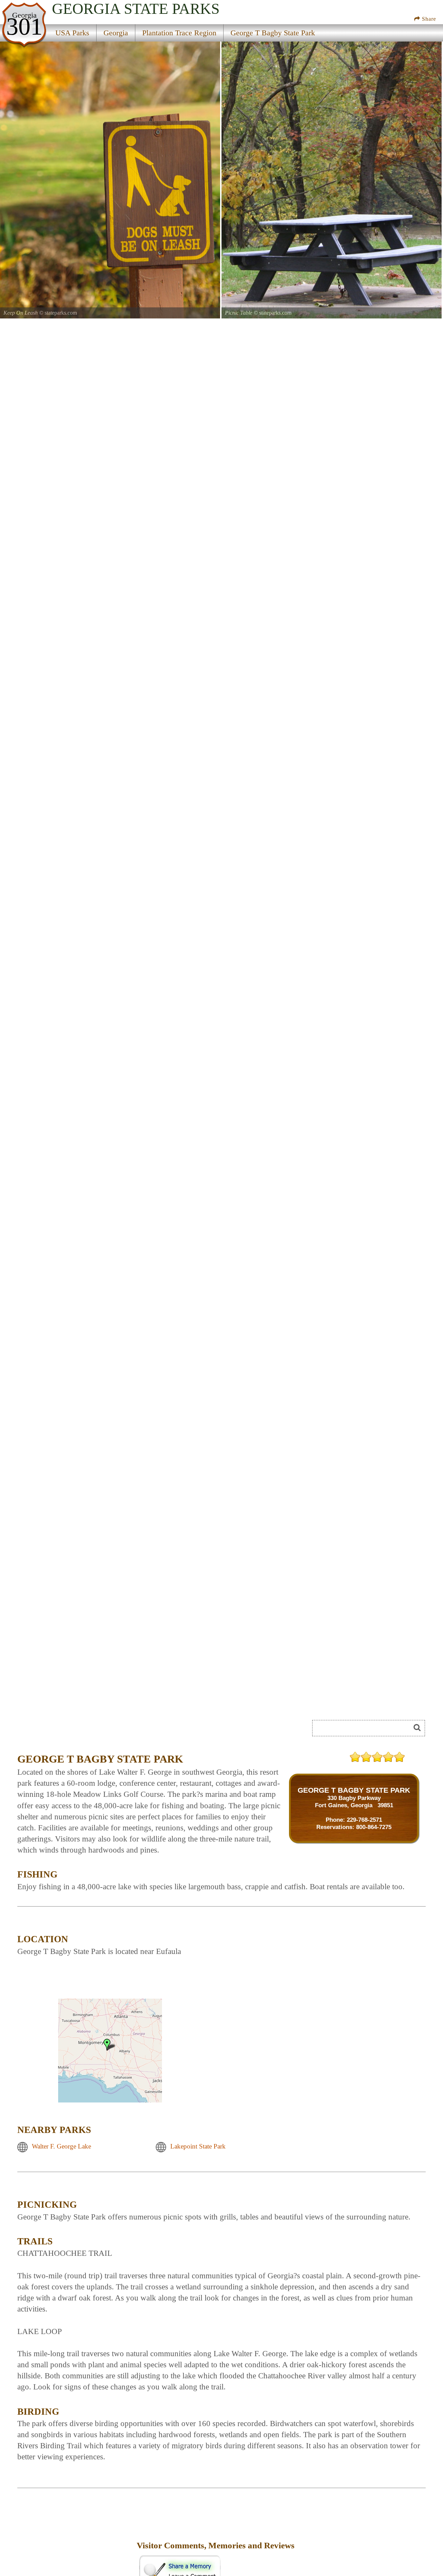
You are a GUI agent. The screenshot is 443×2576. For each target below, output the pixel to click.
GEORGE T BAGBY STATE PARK (354, 1790)
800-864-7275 (374, 1827)
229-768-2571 (364, 1820)
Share (428, 19)
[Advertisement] (95, 1730)
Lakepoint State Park (198, 2147)
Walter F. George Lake (61, 2147)
